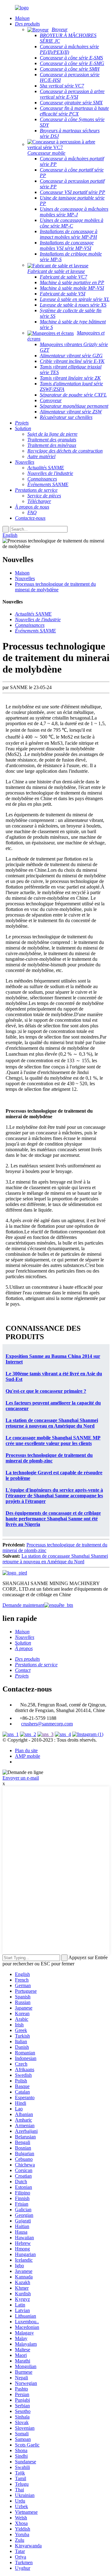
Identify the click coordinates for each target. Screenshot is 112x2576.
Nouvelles (25, 578)
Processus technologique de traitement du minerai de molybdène (55, 587)
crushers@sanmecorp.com (47, 1724)
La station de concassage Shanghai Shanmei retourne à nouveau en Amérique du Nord (55, 1559)
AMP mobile (28, 1756)
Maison (22, 573)
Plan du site (26, 1750)
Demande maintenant (23, 1605)
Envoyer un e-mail (21, 1778)
